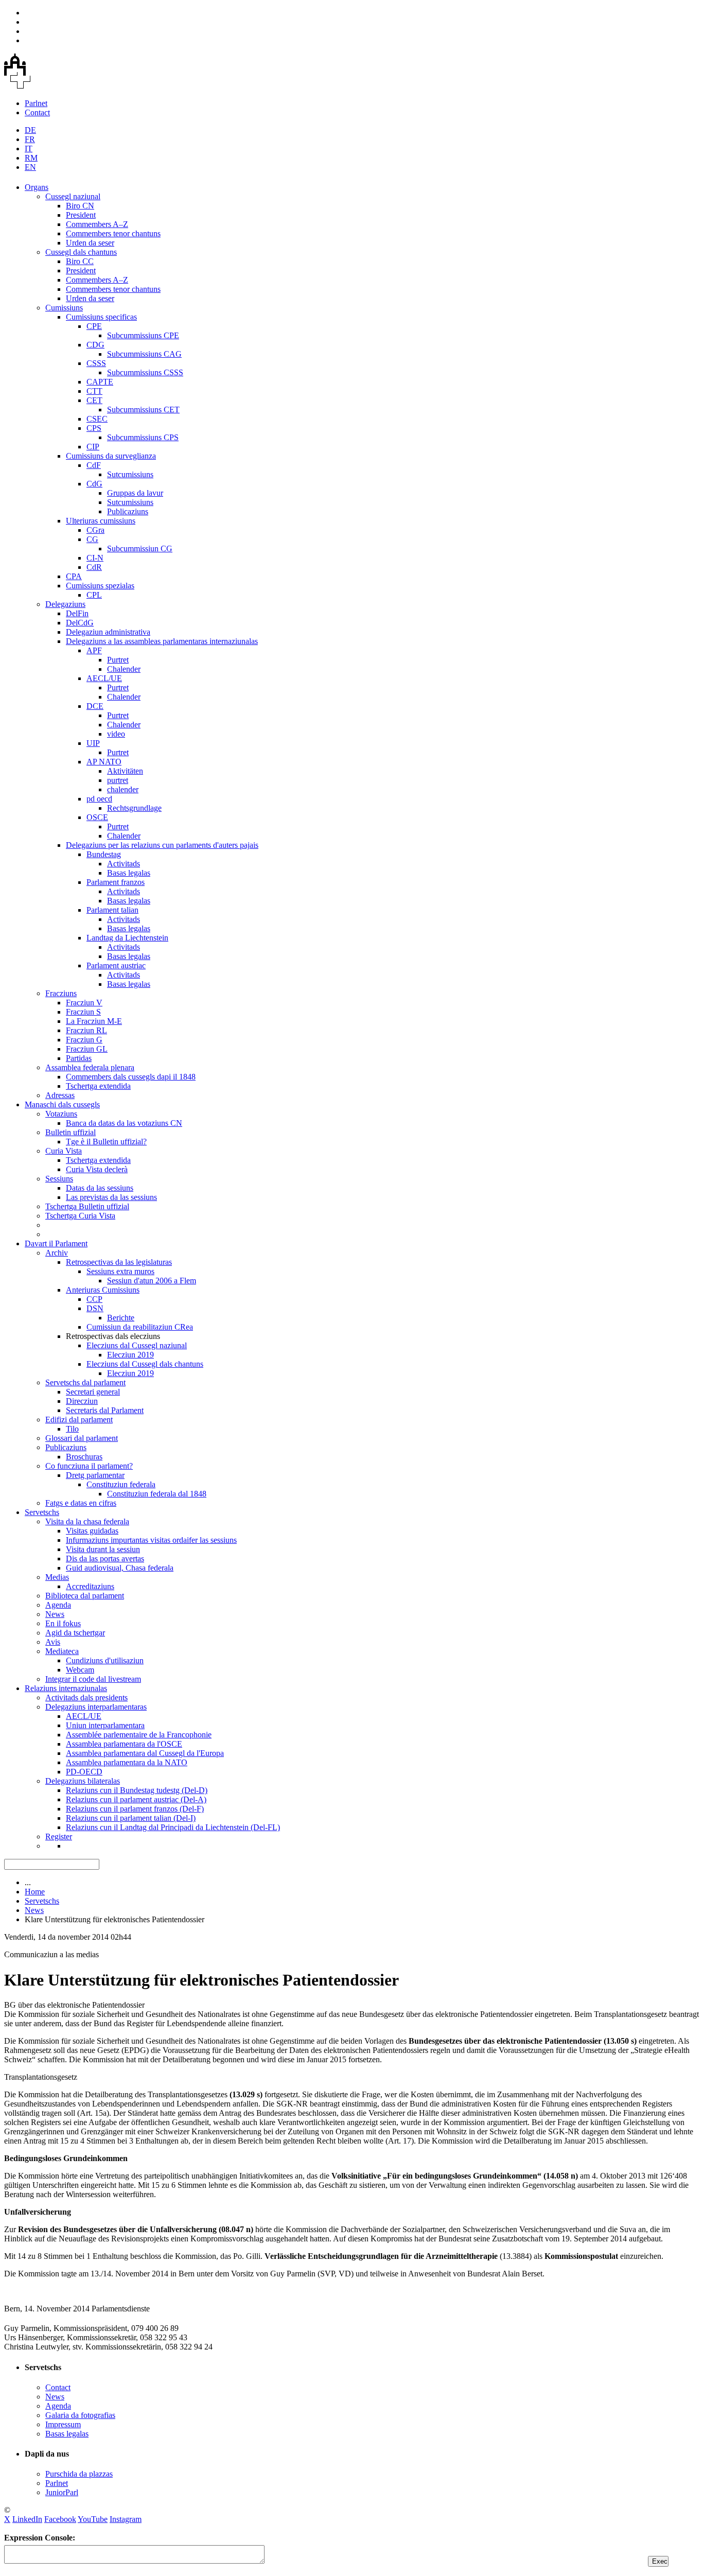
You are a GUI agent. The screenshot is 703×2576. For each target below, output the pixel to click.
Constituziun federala (121, 1484)
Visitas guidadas (92, 1531)
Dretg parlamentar (95, 1475)
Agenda (58, 1605)
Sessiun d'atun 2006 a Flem (152, 1281)
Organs (37, 187)
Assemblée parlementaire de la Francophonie (139, 1735)
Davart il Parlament (56, 1243)
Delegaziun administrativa (108, 632)
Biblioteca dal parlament (85, 1596)
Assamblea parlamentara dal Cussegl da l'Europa (145, 1753)
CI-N (95, 558)
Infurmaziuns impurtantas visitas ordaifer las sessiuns (151, 1540)
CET (94, 400)
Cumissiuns (64, 308)
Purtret (118, 660)
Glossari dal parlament (82, 1438)
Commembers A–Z (97, 224)
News (55, 1614)
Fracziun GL (87, 1049)
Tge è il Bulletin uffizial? (106, 1142)
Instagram (126, 2519)
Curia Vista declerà (97, 1169)
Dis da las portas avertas (105, 1559)
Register (59, 1837)
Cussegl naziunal (73, 196)
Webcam (80, 1670)
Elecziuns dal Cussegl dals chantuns (145, 1364)
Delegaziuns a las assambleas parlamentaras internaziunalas (162, 641)
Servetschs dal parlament (85, 1382)
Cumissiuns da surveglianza (111, 456)
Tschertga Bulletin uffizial (87, 1206)
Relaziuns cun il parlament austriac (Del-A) (136, 1799)
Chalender (124, 669)
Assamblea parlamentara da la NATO (127, 1762)
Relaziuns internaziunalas (66, 1688)
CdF (94, 465)
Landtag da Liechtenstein (127, 938)
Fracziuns (61, 993)
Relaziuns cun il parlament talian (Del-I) (131, 1818)
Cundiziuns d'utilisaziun (105, 1660)
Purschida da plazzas (79, 2474)
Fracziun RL (86, 1030)
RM (31, 158)
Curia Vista (64, 1151)
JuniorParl (62, 2492)
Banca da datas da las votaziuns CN (124, 1123)
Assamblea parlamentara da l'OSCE (124, 1744)
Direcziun (82, 1401)
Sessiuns (59, 1179)
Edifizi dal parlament (79, 1420)
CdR (94, 567)
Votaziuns (61, 1114)
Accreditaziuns (90, 1586)
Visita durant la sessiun (103, 1549)
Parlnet (36, 103)
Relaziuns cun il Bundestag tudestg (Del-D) (137, 1790)
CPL (94, 595)
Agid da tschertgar (75, 1633)
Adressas (60, 1095)
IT (29, 149)
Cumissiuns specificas (101, 317)
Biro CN (80, 206)
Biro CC (80, 261)
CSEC (97, 419)
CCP (94, 1299)
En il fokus (63, 1623)
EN (30, 167)
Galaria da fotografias (80, 2415)
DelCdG (80, 623)
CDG (95, 345)
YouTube (93, 2519)
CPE (94, 326)
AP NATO (104, 762)
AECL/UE (104, 678)
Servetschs (42, 1512)
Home (35, 1892)
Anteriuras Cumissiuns (103, 1290)
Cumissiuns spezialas (100, 586)
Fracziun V (84, 1003)
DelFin (77, 613)
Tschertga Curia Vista (80, 1216)
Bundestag (104, 854)
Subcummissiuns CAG (144, 354)
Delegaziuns (65, 604)
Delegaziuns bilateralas (83, 1781)
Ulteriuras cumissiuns (101, 521)
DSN (95, 1308)
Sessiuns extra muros (120, 1271)
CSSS (96, 363)
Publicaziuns (128, 511)
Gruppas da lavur (135, 493)
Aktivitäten (125, 771)
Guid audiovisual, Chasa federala (120, 1568)
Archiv (57, 1253)
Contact (37, 112)
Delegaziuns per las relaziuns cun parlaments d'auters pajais (162, 845)
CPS (94, 428)
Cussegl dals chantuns (81, 252)
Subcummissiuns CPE (143, 335)
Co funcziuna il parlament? (89, 1466)
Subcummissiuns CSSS (145, 372)
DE (30, 130)
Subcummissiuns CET (143, 410)
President (81, 215)
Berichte (121, 1318)
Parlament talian (112, 910)
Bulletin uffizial (71, 1132)
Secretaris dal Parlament (105, 1410)
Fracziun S (83, 1012)
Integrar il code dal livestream (93, 1679)
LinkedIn (27, 2519)
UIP (93, 743)
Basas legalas (129, 873)
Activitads (124, 864)
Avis (53, 1642)
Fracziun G (84, 1040)
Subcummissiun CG (140, 549)
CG (92, 539)
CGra (95, 530)
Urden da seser (90, 243)
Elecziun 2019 (130, 1355)
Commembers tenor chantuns (113, 233)
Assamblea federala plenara (90, 1067)
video (116, 734)
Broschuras (84, 1457)
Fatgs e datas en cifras (81, 1503)
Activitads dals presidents (86, 1698)
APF (94, 650)
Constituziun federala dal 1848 (157, 1494)
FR (30, 139)
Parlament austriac (116, 965)
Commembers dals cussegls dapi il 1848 (131, 1077)
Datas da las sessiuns (100, 1188)
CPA (74, 576)
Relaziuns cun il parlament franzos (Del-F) (135, 1809)
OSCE (97, 817)
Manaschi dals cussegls (62, 1104)
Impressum (63, 2424)
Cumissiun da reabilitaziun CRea (140, 1327)
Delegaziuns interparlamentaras (96, 1707)
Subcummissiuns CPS (143, 437)
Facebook (60, 2519)
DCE (95, 706)
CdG (94, 484)
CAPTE (100, 382)
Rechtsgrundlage (134, 808)
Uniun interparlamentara (105, 1725)
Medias (57, 1577)
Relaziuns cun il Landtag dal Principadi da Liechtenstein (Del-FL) (173, 1827)
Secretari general (93, 1392)
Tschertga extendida (98, 1086)
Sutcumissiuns (130, 474)
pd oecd (99, 799)
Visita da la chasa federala (87, 1521)
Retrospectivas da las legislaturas (119, 1262)
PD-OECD (84, 1772)
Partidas (79, 1058)
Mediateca (62, 1651)
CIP (93, 447)
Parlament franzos (116, 882)
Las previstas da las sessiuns (111, 1197)
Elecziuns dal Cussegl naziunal (137, 1345)
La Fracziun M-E (94, 1021)
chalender (123, 789)
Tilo (72, 1429)
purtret (118, 780)
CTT (94, 391)
